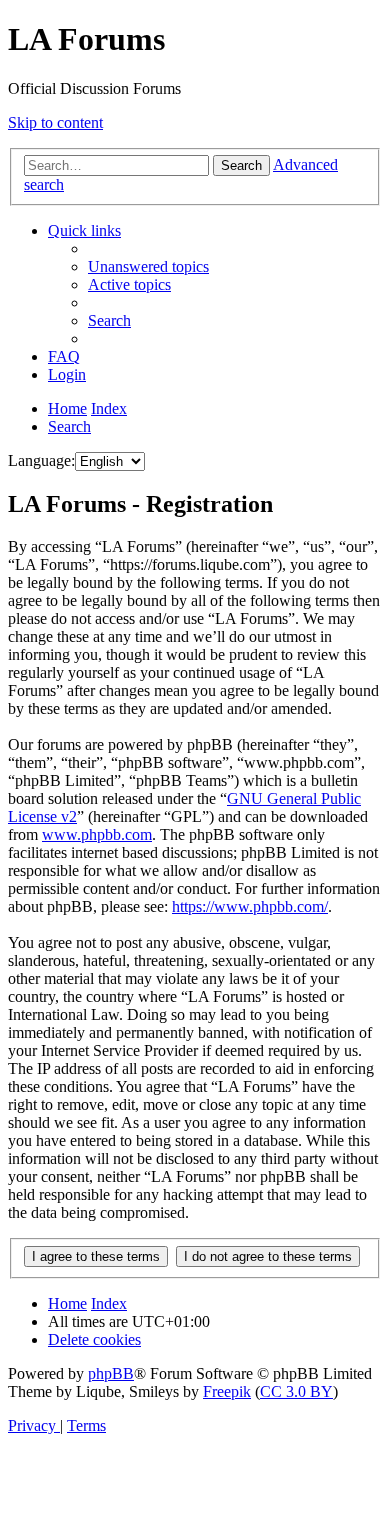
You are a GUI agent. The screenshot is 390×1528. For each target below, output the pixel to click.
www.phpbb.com (97, 834)
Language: (41, 460)
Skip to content (55, 122)
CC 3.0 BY (296, 1391)
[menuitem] (148, 266)
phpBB (111, 1373)
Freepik (227, 1391)
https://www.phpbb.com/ (250, 906)
